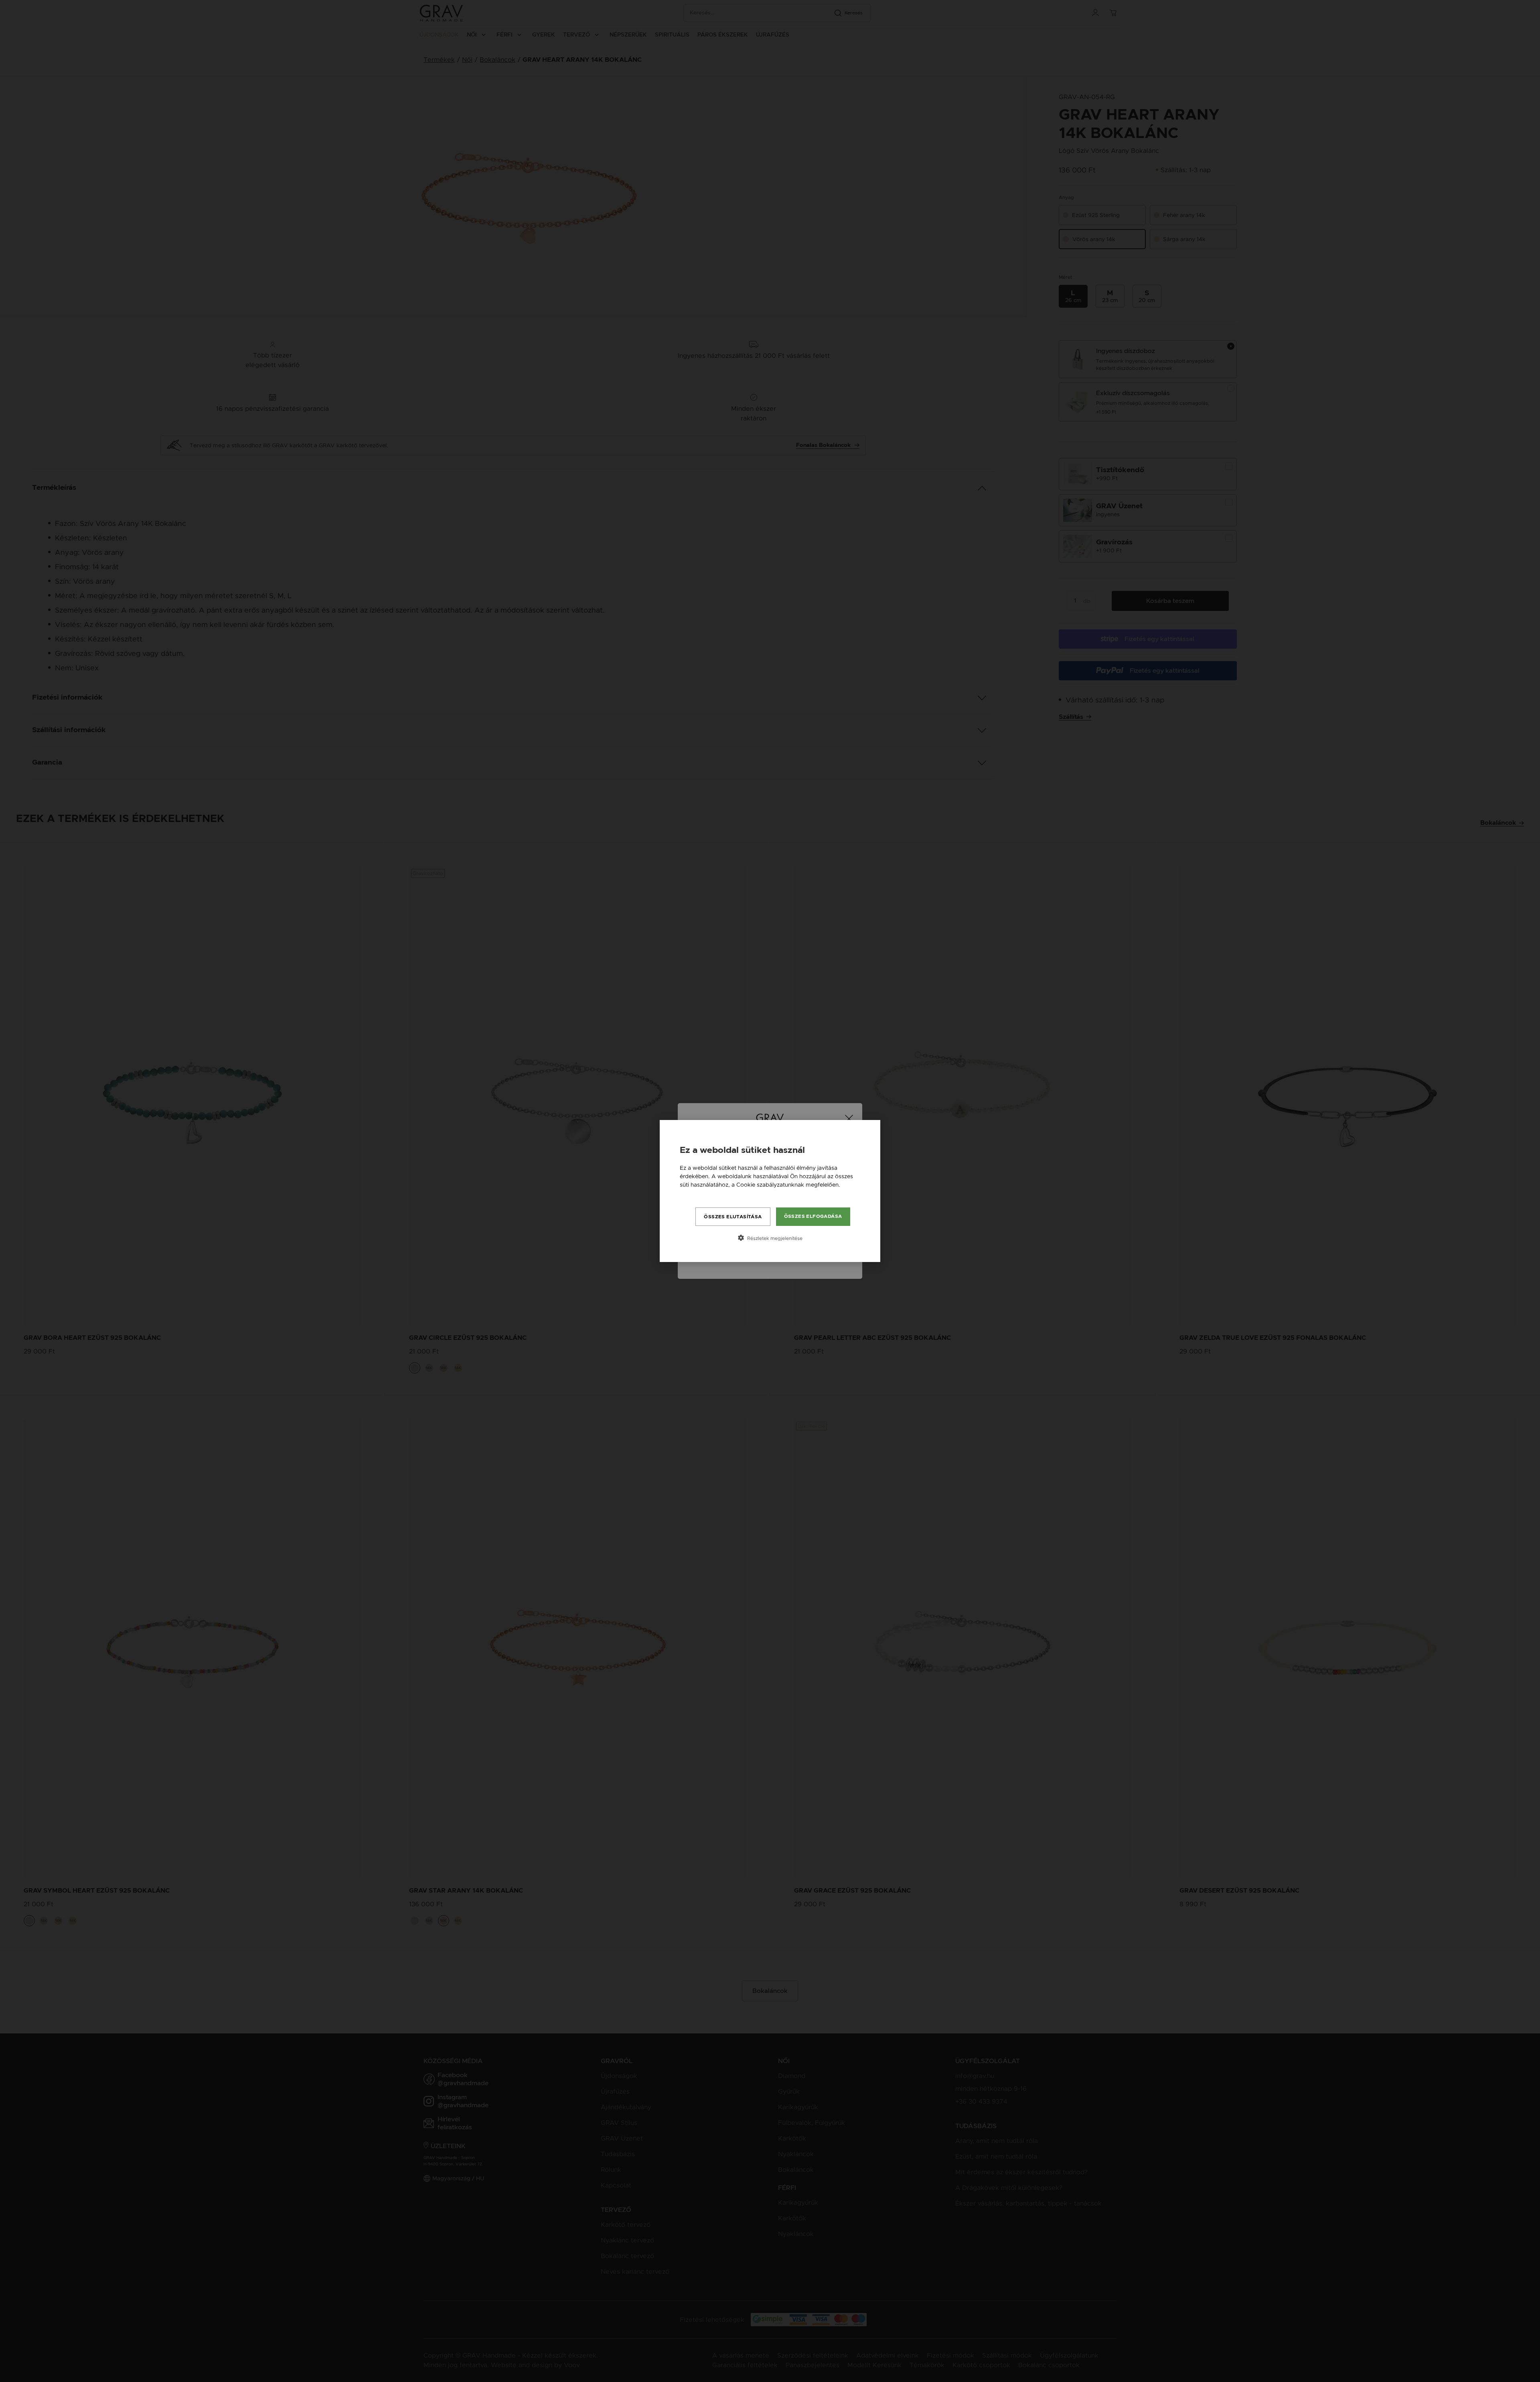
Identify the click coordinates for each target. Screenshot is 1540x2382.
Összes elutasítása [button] (733, 1217)
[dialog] (770, 1191)
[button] (770, 1238)
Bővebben (694, 1193)
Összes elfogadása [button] (813, 1216)
